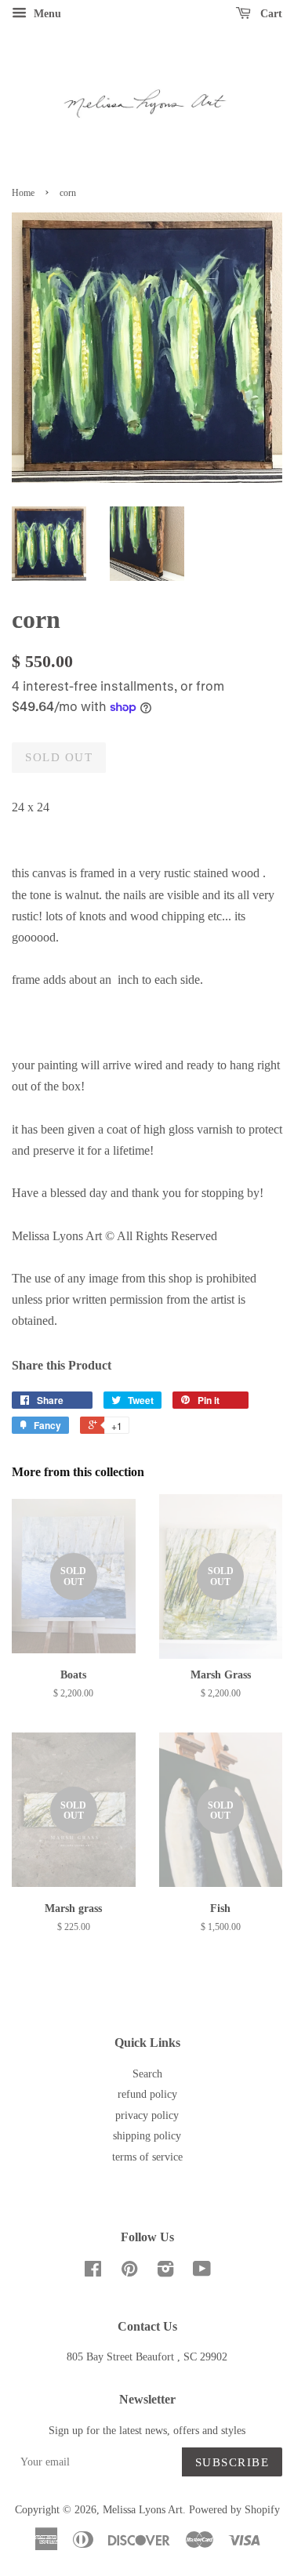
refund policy (147, 2094)
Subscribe (232, 2462)
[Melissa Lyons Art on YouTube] (202, 2272)
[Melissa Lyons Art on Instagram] (165, 2272)
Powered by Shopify (234, 2510)
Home (23, 193)
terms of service (147, 2157)
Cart (270, 14)
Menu (46, 14)
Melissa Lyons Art (143, 2510)
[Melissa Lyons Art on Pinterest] (129, 2272)
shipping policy (147, 2136)
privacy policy (147, 2115)
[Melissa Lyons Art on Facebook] (93, 2272)
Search (147, 2074)
